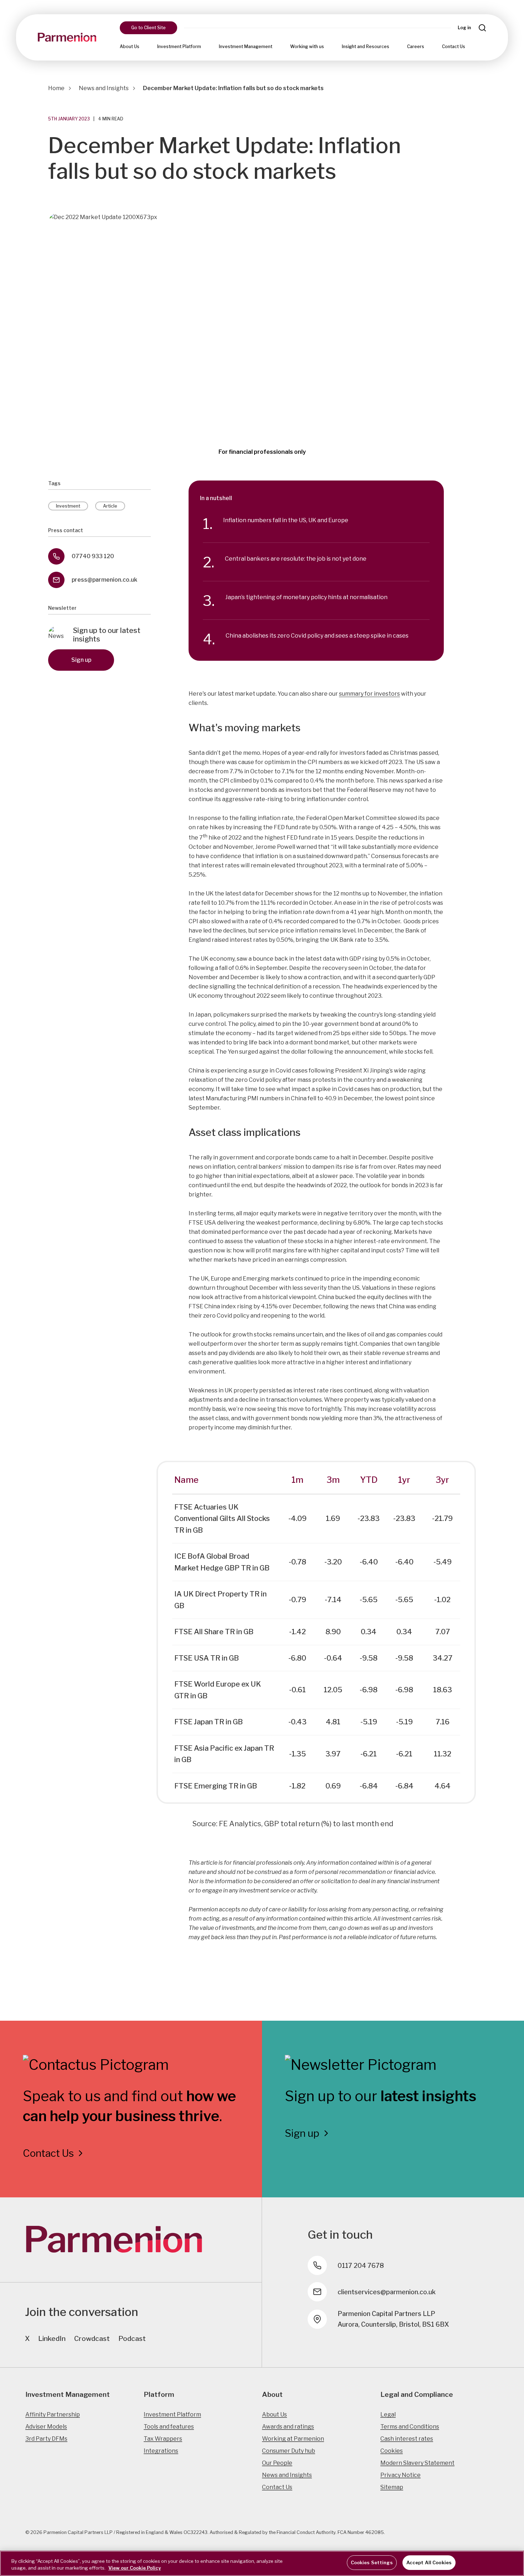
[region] (262, 2563)
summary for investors (369, 694)
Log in (464, 28)
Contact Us (454, 46)
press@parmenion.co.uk (104, 580)
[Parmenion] (67, 37)
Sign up (81, 660)
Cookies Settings (372, 2562)
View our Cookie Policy (135, 2568)
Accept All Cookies (429, 2562)
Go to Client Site (148, 28)
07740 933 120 (93, 556)
